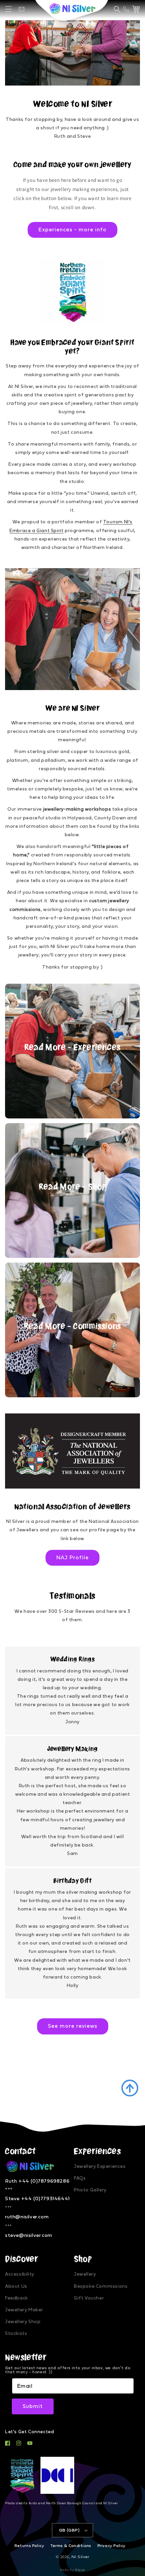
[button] (8, 9)
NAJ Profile (72, 1558)
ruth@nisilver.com (27, 2217)
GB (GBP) (69, 2530)
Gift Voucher (89, 2298)
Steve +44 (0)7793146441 (37, 2199)
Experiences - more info (72, 230)
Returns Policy (29, 2546)
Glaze (80, 2570)
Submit (33, 2406)
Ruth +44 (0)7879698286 (37, 2181)
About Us (16, 2286)
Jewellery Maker (24, 2310)
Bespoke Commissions (101, 2286)
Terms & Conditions (71, 2546)
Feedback (17, 2298)
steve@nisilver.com (29, 2235)
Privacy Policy (111, 2546)
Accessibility (20, 2274)
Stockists (16, 2334)
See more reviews (73, 2026)
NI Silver (80, 2557)
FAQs (80, 2178)
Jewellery (85, 2274)
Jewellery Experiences (100, 2166)
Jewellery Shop (23, 2322)
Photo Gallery (90, 2190)
